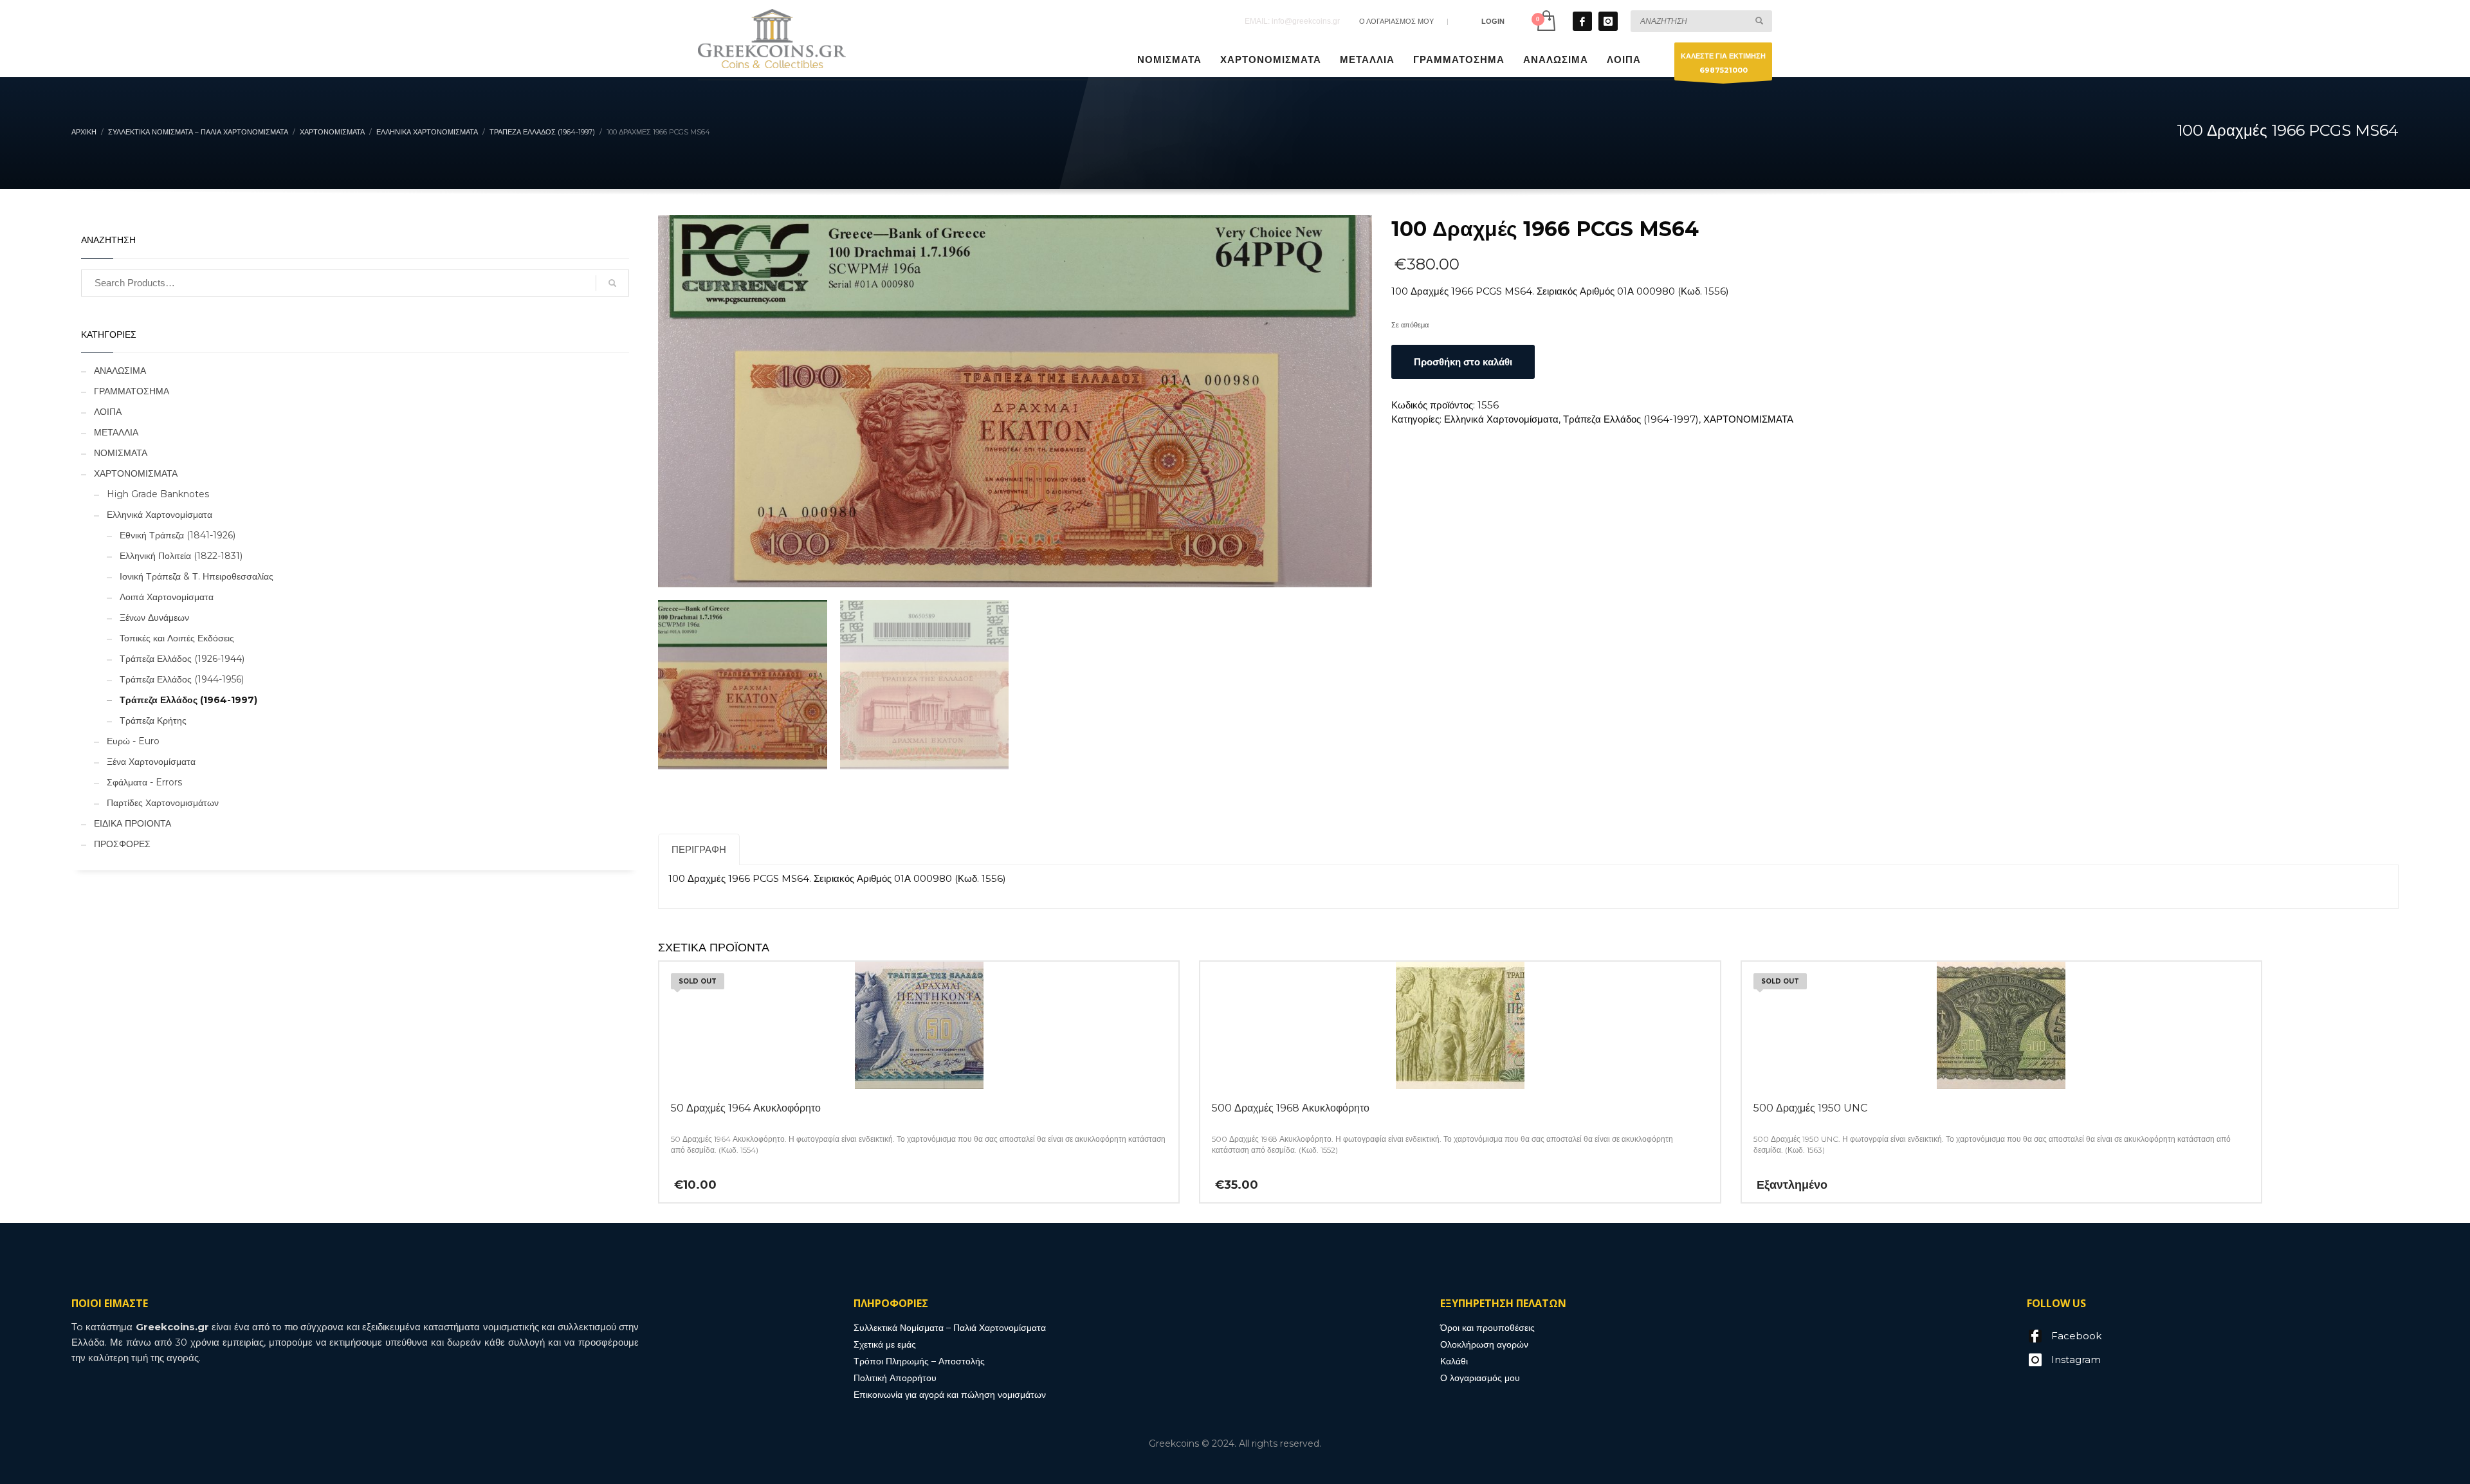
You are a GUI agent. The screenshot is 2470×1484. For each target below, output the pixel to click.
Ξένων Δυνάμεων (154, 618)
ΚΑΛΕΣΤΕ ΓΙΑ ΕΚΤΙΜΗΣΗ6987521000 (1723, 63)
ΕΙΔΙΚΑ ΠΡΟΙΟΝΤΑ (133, 823)
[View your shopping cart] (1545, 21)
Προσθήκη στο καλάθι (1463, 362)
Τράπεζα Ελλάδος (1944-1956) (182, 679)
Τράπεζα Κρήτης (153, 720)
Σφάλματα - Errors (144, 782)
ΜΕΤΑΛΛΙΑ (116, 432)
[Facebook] (1582, 21)
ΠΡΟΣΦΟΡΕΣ (122, 844)
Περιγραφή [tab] (699, 849)
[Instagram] (1608, 21)
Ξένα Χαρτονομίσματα (151, 762)
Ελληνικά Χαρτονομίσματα (1501, 419)
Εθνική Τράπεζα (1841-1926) (178, 535)
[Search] (612, 283)
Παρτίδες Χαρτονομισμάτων (163, 803)
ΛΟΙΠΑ (108, 412)
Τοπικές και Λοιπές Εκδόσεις (177, 638)
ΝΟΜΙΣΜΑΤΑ (121, 453)
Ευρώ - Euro (133, 741)
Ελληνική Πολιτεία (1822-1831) (181, 556)
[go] (1759, 21)
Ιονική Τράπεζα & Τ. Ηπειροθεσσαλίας (197, 576)
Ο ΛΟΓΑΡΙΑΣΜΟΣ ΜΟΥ (1396, 21)
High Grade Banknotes (158, 494)
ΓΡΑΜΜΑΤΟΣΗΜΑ (132, 391)
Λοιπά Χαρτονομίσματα (167, 597)
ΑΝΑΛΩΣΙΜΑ (120, 371)
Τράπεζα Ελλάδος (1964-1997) (1631, 419)
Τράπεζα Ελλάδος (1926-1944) (182, 659)
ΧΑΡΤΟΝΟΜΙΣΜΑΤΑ (1748, 419)
